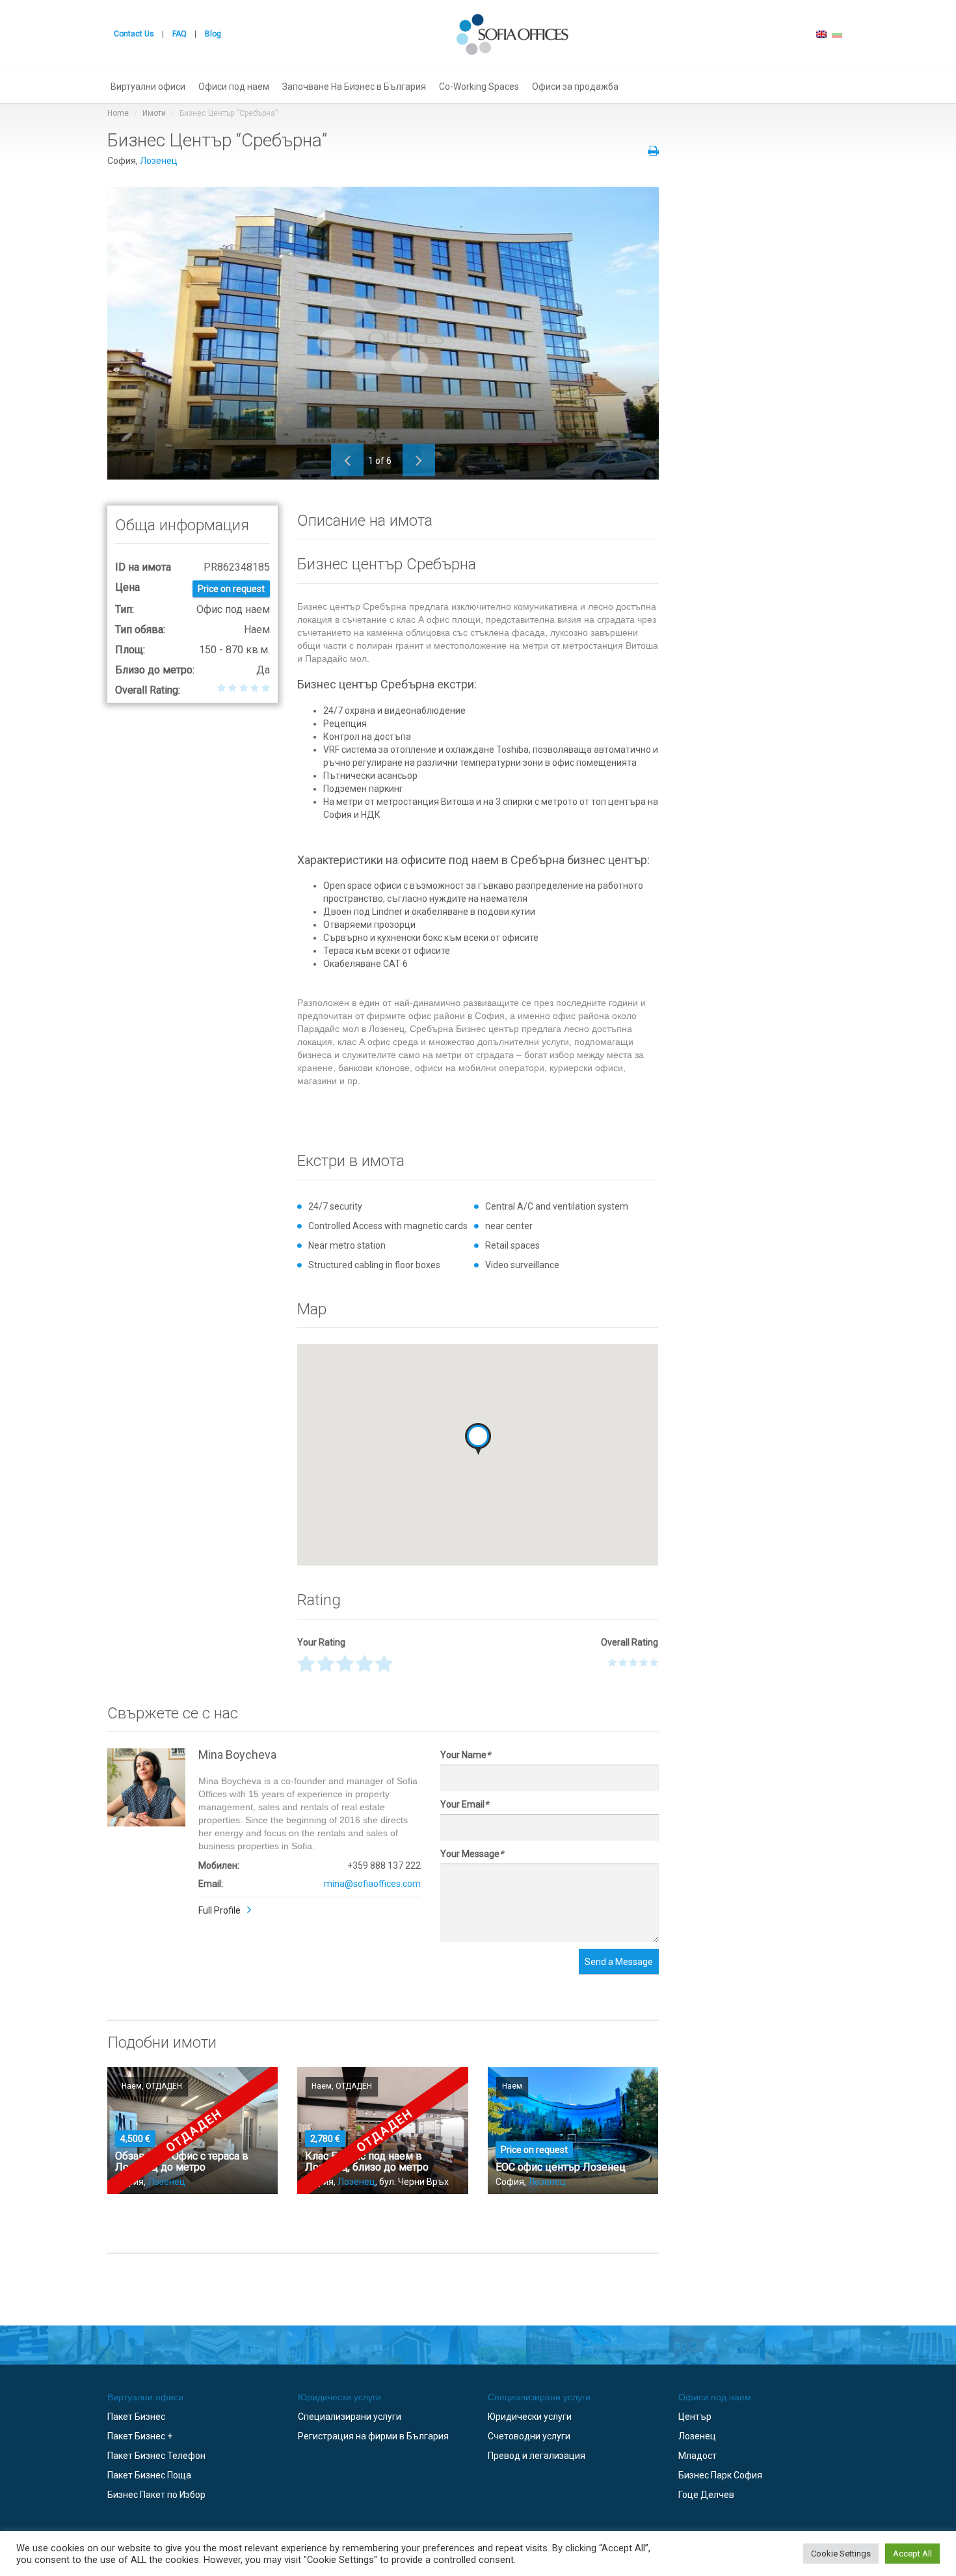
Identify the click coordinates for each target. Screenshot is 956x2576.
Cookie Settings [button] (841, 2554)
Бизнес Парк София (720, 2475)
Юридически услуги (339, 2397)
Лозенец (159, 161)
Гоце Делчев (706, 2495)
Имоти (154, 113)
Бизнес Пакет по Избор (156, 2495)
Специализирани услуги (350, 2417)
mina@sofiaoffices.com (372, 1884)
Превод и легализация (537, 2456)
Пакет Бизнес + (140, 2436)
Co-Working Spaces (479, 87)
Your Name (465, 1755)
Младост (697, 2456)
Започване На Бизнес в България (354, 87)
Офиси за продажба (575, 87)
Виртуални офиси (148, 87)
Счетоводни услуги (529, 2436)
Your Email (464, 1804)
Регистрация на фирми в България (373, 2436)
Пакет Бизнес (136, 2417)
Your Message (472, 1854)
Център (695, 2417)
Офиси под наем (234, 87)
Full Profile (219, 1910)
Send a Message (619, 1962)
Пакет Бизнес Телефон (156, 2456)
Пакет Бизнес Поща (149, 2475)
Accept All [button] (912, 2554)
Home (118, 113)
